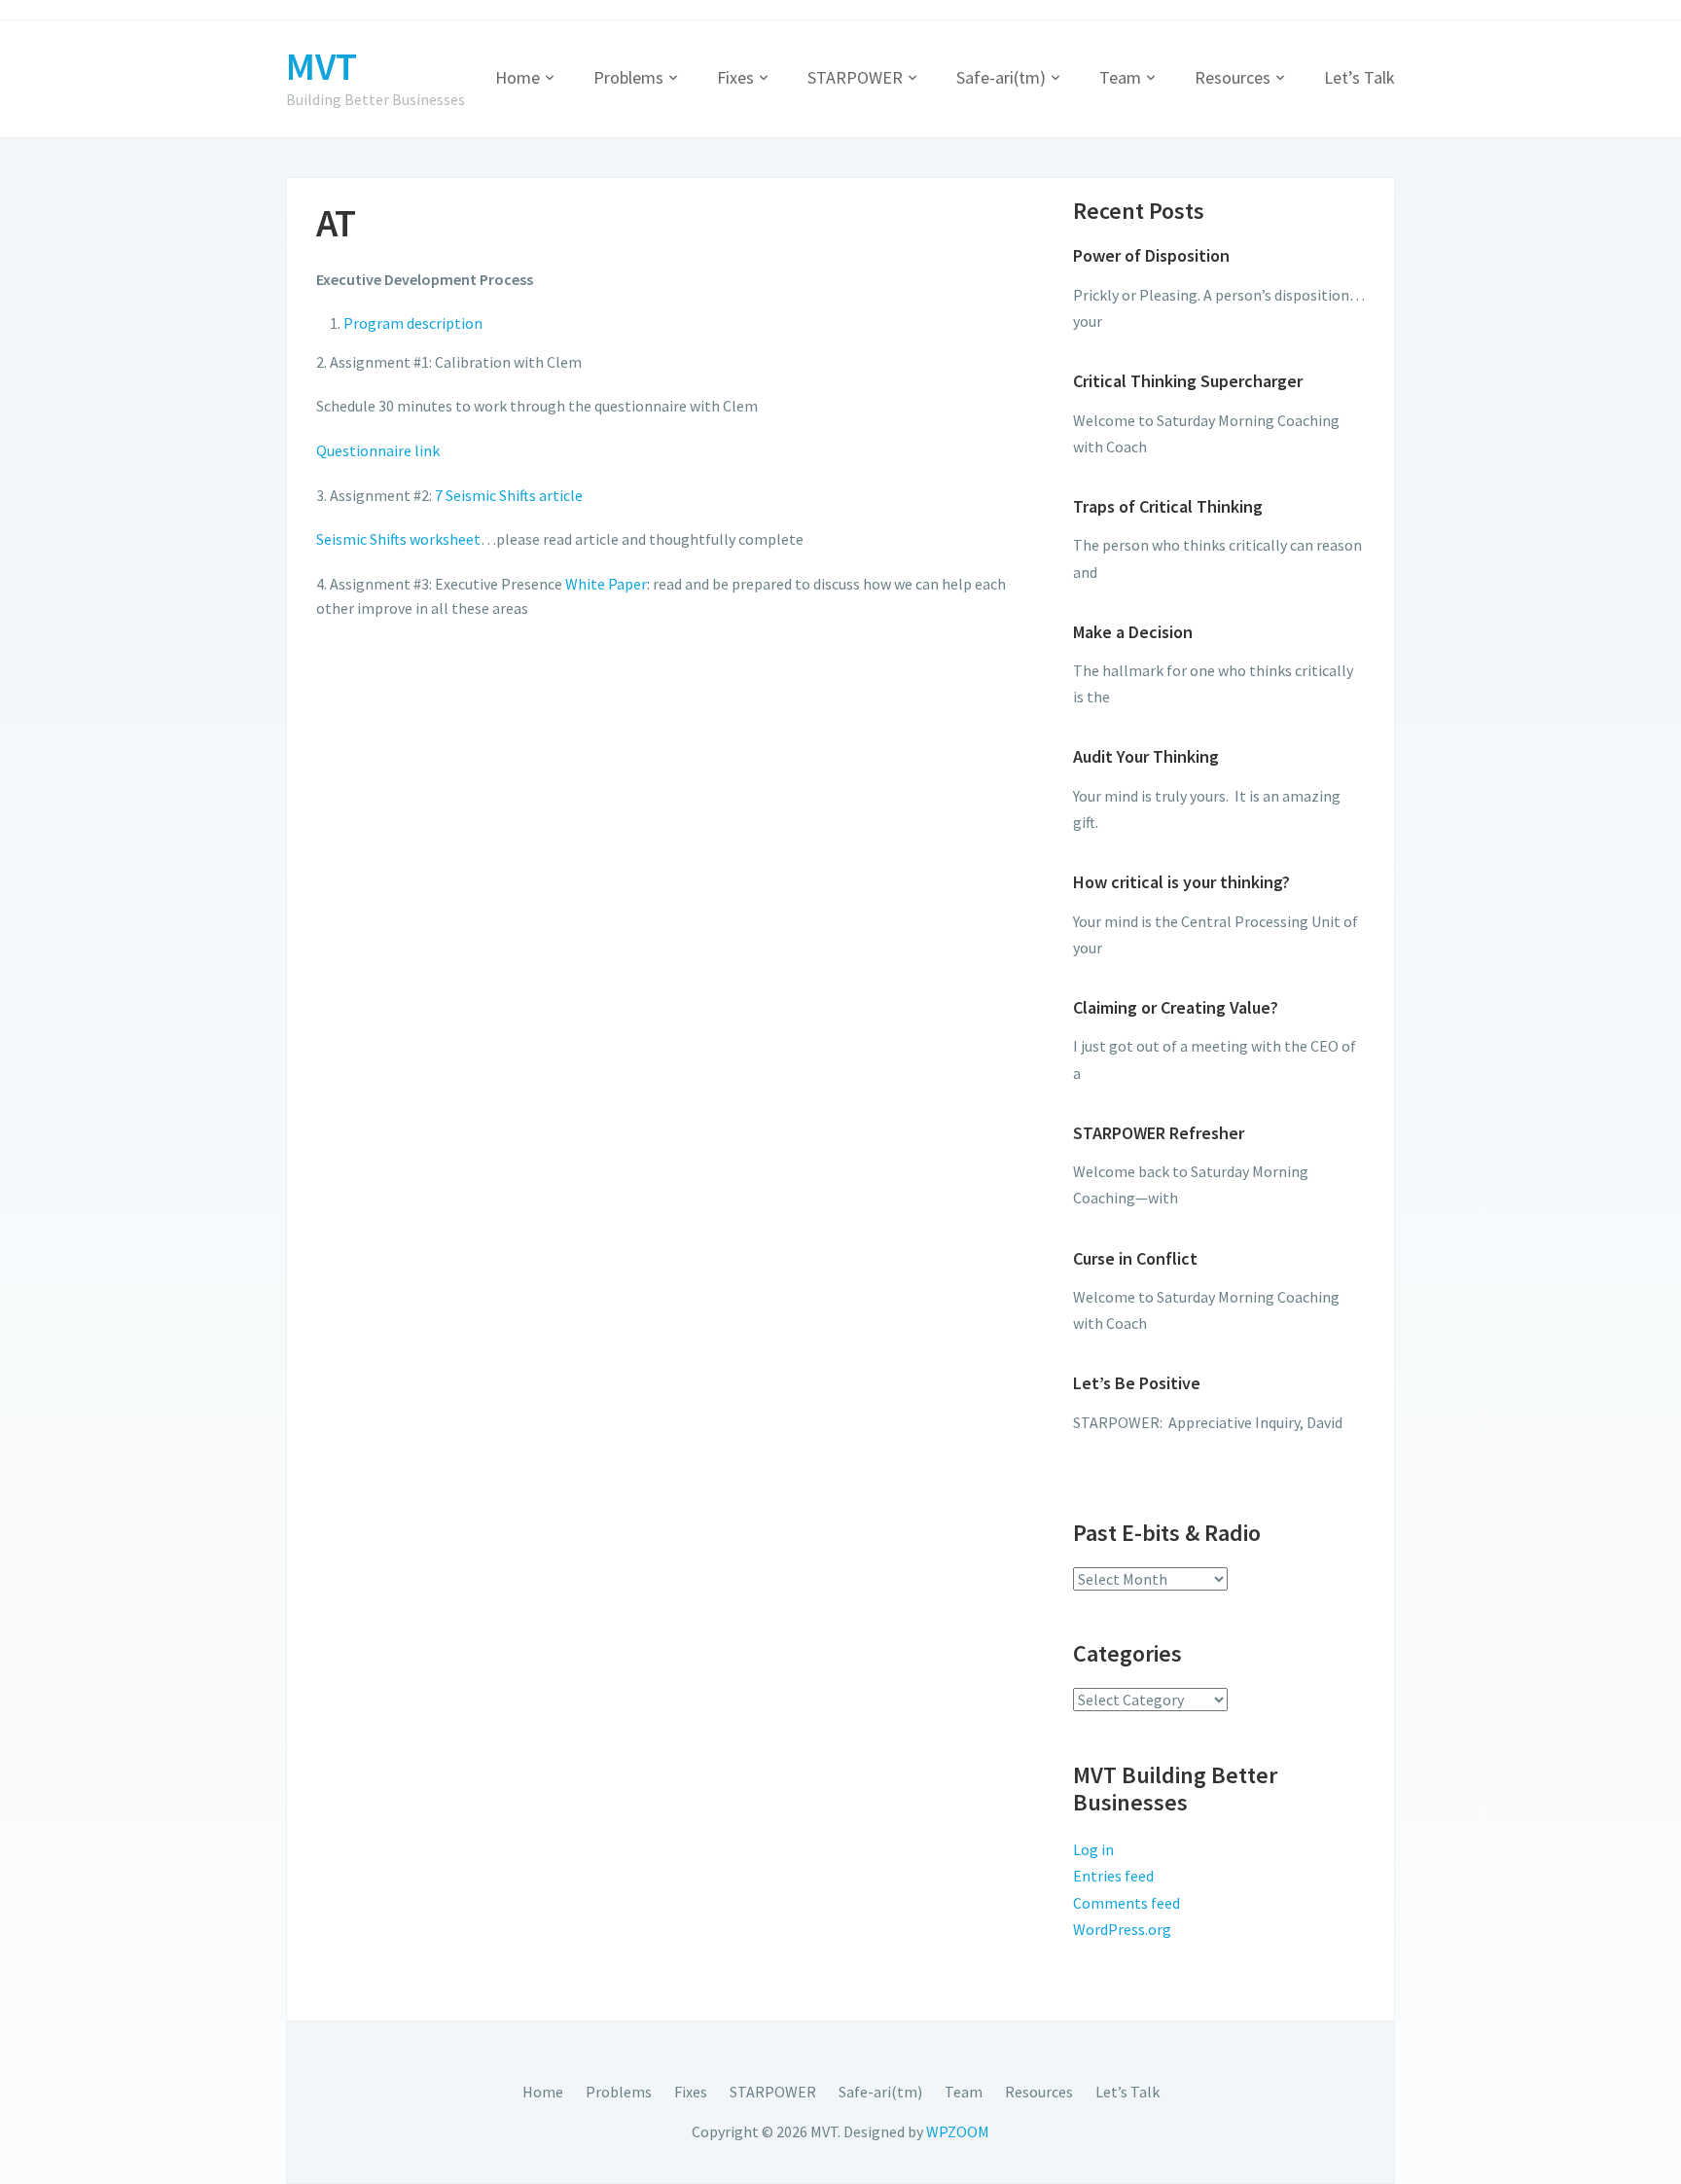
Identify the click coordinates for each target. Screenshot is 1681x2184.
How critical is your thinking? (1181, 882)
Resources (1233, 77)
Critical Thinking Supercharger (1188, 381)
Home (518, 77)
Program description (413, 323)
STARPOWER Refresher (1159, 1133)
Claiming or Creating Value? (1176, 1007)
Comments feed (1127, 1903)
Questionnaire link (378, 450)
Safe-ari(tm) (1001, 77)
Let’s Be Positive (1137, 1383)
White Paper (606, 584)
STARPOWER (855, 77)
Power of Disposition (1151, 255)
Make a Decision (1133, 632)
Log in (1093, 1849)
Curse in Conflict (1135, 1258)
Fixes (735, 77)
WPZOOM (958, 2131)
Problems (628, 77)
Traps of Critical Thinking (1168, 506)
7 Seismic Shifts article (509, 495)
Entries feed (1113, 1876)
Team (1120, 77)
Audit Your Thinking (1146, 756)
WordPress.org (1122, 1929)
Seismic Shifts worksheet (398, 539)
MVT (322, 66)
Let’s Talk (1359, 77)
